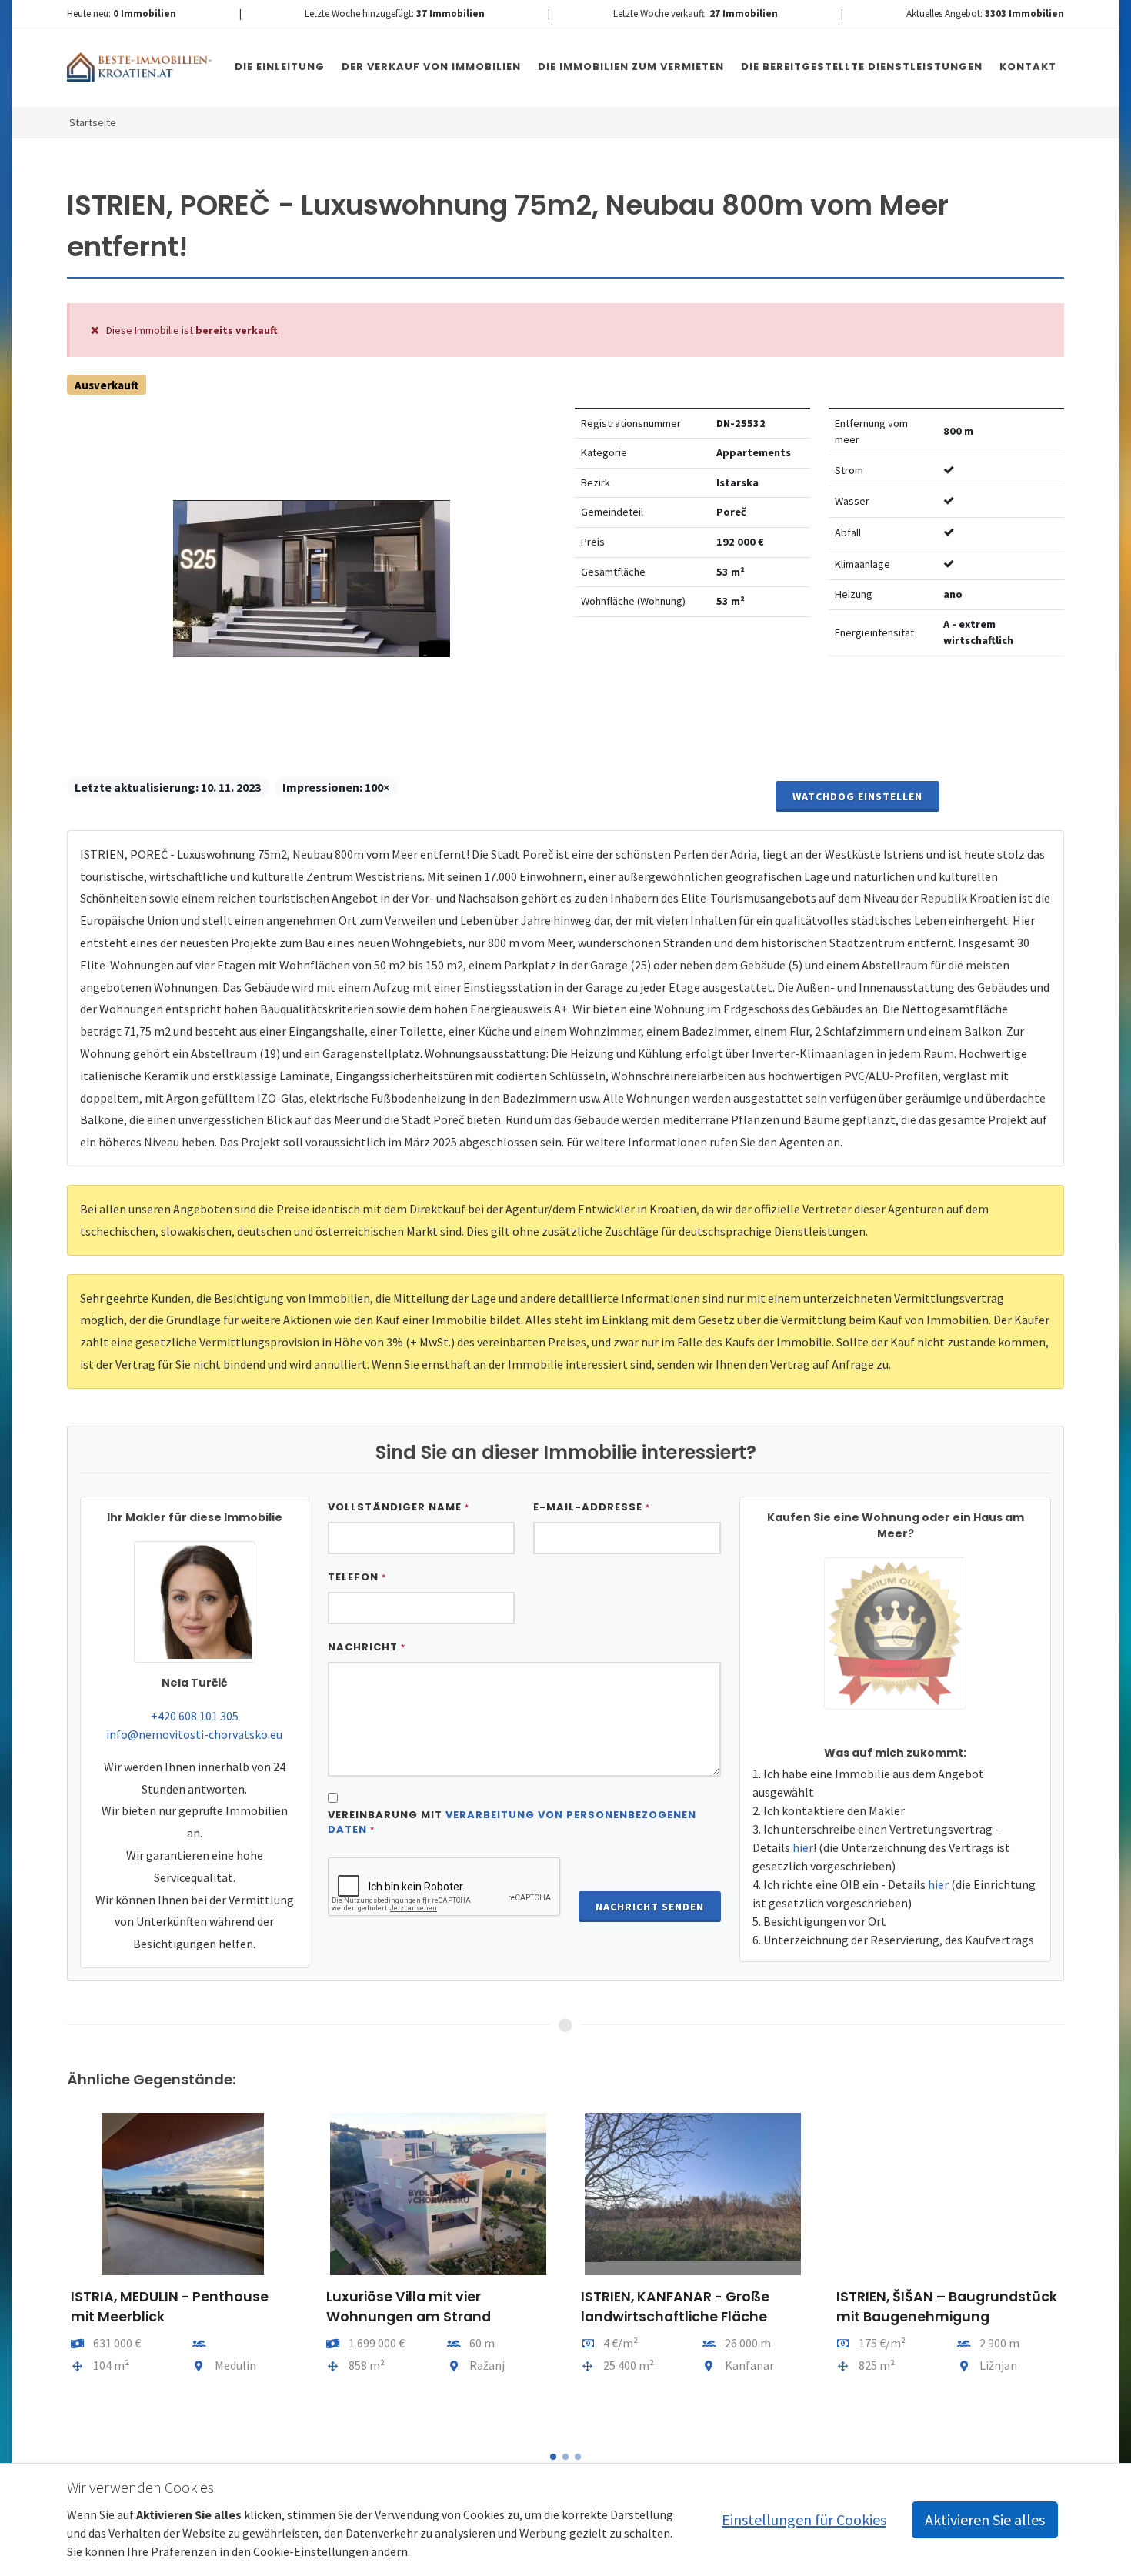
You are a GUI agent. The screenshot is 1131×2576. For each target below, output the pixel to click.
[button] (553, 2457)
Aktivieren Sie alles (985, 2519)
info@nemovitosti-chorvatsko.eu (194, 1734)
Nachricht (367, 1647)
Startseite (93, 122)
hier (803, 1847)
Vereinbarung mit (512, 1822)
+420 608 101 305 (195, 1716)
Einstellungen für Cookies (804, 2519)
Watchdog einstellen (857, 796)
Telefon (357, 1577)
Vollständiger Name (399, 1507)
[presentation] (53, 2271)
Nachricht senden (650, 1907)
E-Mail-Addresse (592, 1507)
